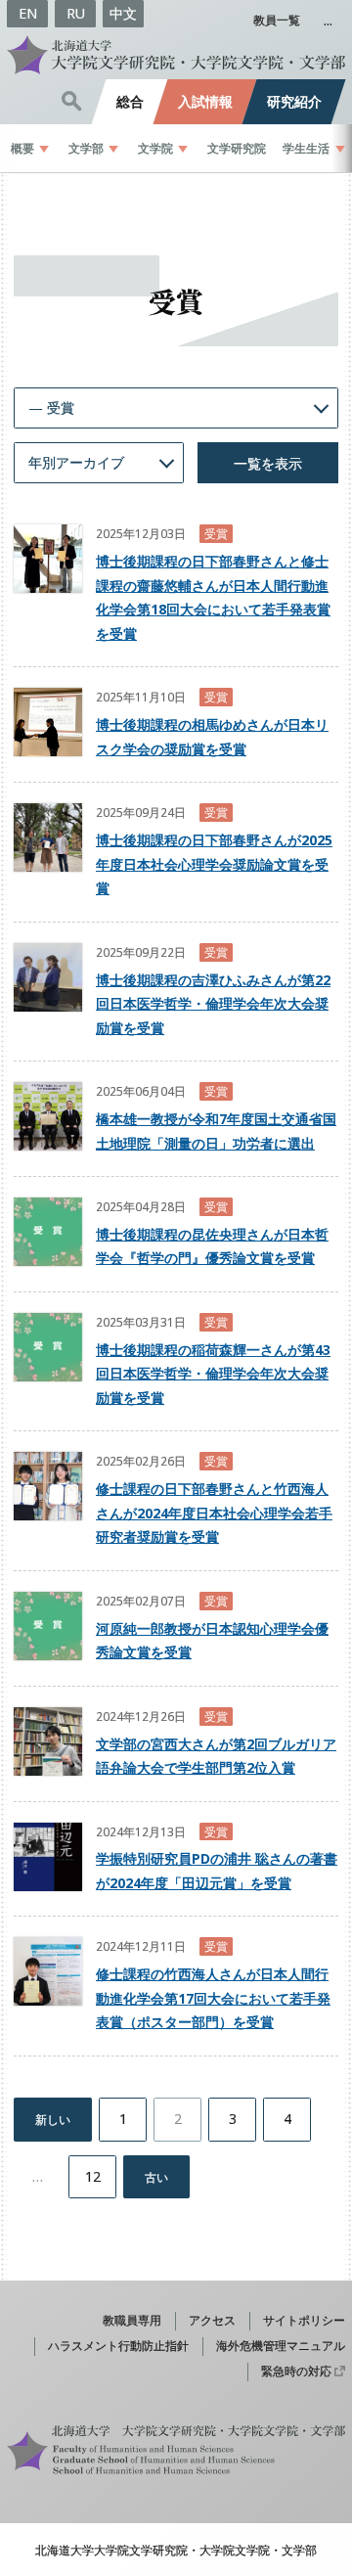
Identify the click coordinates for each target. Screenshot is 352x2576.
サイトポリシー (304, 2320)
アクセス (212, 2320)
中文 (123, 13)
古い (156, 2177)
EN (28, 13)
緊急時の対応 (296, 2371)
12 (93, 2176)
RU (76, 13)
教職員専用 (132, 2320)
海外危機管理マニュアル (281, 2345)
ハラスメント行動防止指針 (118, 2345)
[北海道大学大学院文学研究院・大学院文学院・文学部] (176, 55)
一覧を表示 (268, 463)
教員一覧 (277, 20)
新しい (53, 2119)
